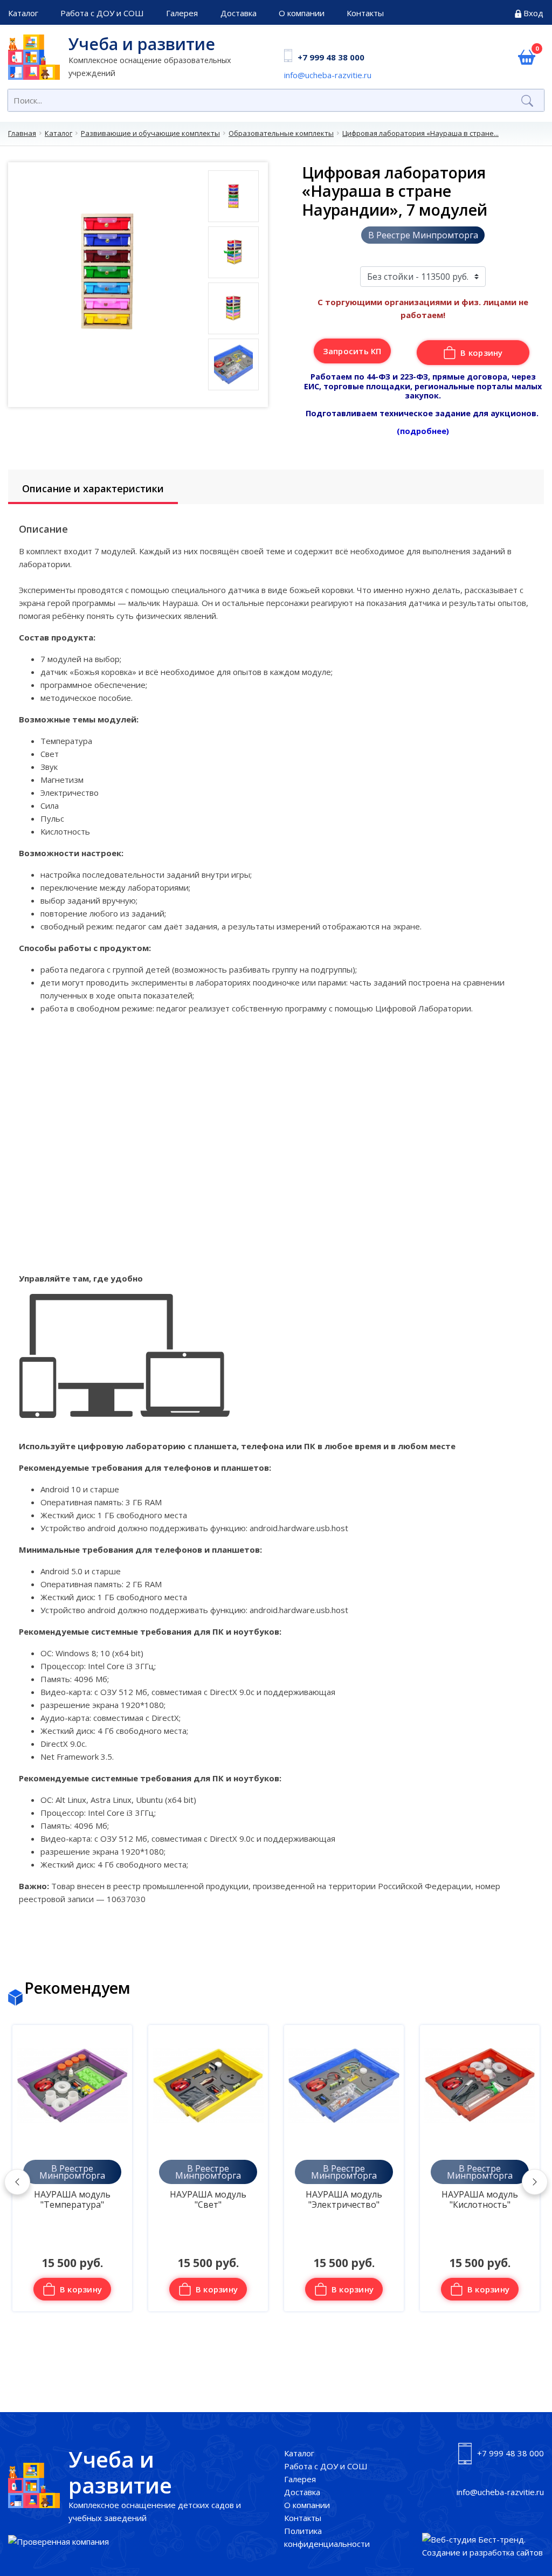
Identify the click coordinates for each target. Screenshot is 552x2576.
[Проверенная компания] (58, 2541)
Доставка (239, 13)
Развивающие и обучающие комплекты (150, 133)
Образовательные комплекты (281, 133)
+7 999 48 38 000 (331, 57)
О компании (302, 13)
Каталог (23, 13)
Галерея (182, 13)
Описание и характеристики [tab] (93, 488)
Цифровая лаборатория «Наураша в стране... (420, 133)
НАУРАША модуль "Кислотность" (480, 2200)
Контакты (365, 13)
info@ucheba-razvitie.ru (328, 75)
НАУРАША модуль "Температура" (72, 2200)
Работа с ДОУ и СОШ (102, 13)
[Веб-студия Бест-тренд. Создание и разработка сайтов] (483, 2546)
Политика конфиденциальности (327, 2537)
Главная (22, 133)
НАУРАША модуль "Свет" (208, 2200)
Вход (533, 13)
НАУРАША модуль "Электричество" (344, 2200)
